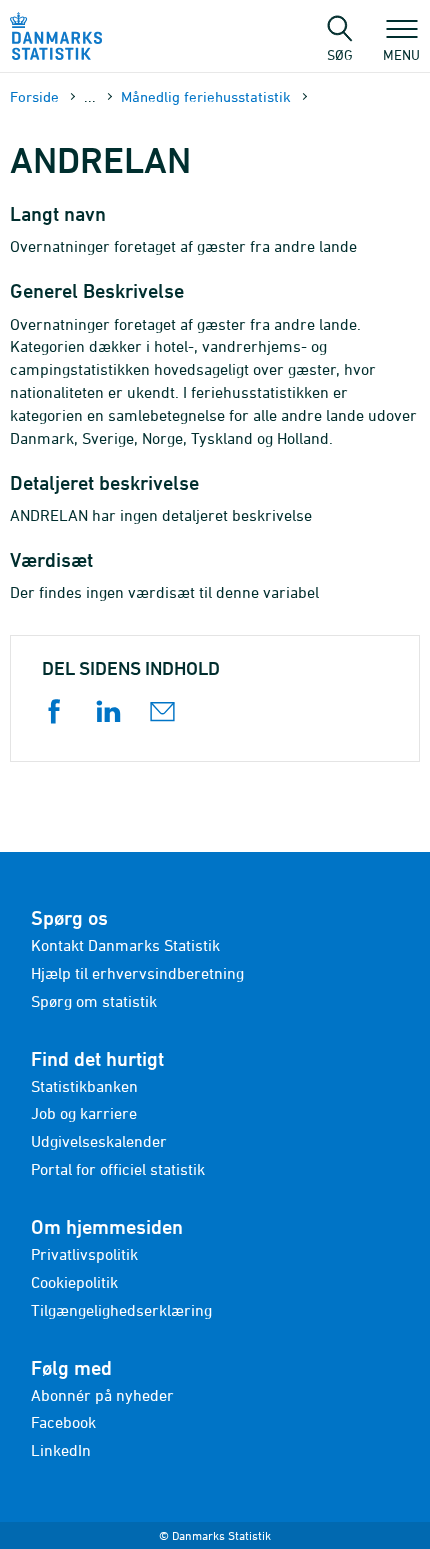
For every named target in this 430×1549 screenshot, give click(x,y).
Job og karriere (84, 1113)
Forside (34, 96)
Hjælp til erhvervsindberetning (137, 973)
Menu (401, 54)
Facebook (63, 1422)
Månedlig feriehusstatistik (206, 96)
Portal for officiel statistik (118, 1169)
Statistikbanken (84, 1086)
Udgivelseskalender (99, 1141)
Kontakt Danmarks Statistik (125, 945)
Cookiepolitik (74, 1282)
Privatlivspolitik (84, 1254)
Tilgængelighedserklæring (121, 1310)
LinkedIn (61, 1450)
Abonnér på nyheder (102, 1395)
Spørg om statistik (94, 1001)
